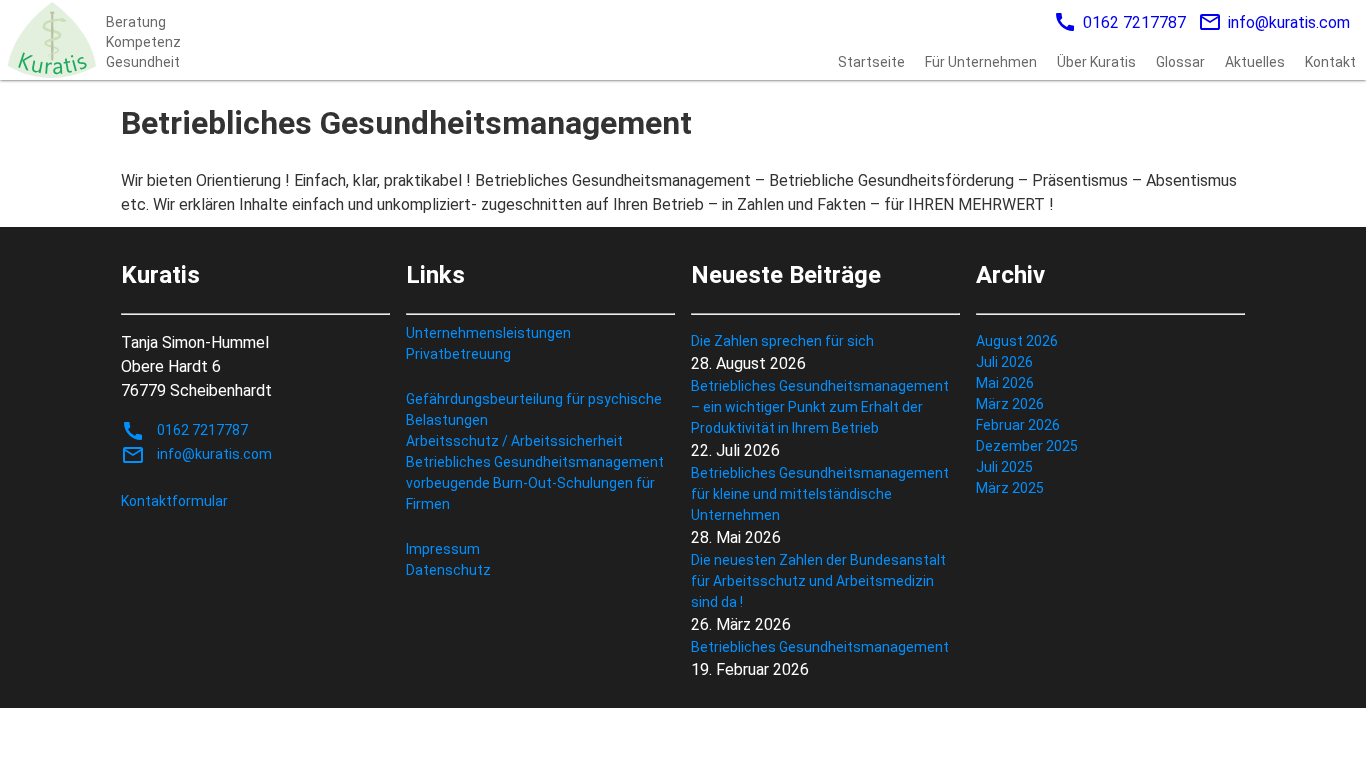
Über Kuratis (1096, 62)
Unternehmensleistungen (488, 333)
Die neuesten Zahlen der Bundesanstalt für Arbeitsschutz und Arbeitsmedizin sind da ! (818, 581)
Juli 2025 (1004, 467)
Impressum (443, 549)
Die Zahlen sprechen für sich (782, 341)
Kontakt (1330, 62)
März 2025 (1010, 488)
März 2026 (1010, 404)
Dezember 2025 (1027, 446)
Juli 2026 (1004, 362)
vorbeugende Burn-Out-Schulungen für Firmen (530, 493)
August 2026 (1017, 341)
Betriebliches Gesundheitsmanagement (535, 462)
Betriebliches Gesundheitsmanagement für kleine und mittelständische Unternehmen (820, 494)
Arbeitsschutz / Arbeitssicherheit (514, 441)
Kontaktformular (174, 501)
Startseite (871, 62)
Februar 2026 (1018, 425)
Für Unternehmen (981, 62)
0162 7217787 (1119, 22)
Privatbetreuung (458, 354)
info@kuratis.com (1274, 22)
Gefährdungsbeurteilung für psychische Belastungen (534, 409)
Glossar (1180, 62)
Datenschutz (448, 570)
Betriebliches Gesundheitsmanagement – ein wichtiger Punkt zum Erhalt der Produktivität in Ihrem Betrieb (820, 407)
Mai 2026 (1005, 383)
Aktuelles (1255, 62)
